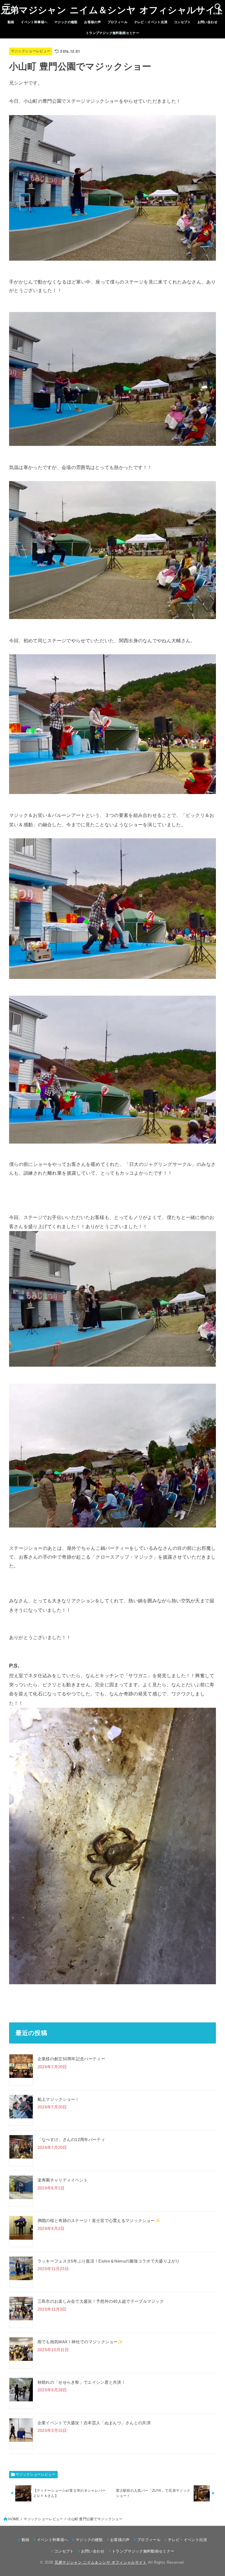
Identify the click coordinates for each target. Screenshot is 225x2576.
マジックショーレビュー (31, 51)
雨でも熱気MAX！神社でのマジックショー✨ (80, 2342)
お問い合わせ (207, 22)
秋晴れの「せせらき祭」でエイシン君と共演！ (81, 2382)
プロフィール (117, 22)
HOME (14, 2519)
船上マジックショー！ (58, 2099)
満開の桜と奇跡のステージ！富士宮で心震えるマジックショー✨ (99, 2221)
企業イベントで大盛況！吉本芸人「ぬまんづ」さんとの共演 (94, 2423)
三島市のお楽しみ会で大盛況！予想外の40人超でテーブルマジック (101, 2301)
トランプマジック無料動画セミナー (113, 33)
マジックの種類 (66, 22)
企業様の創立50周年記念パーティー (71, 2059)
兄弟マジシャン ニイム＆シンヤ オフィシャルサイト (113, 10)
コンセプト (182, 22)
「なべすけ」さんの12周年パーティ (71, 2140)
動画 (11, 22)
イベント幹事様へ (34, 22)
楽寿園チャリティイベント (63, 2180)
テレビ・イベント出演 (151, 22)
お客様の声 (92, 22)
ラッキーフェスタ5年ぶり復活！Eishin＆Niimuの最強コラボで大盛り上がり (109, 2261)
